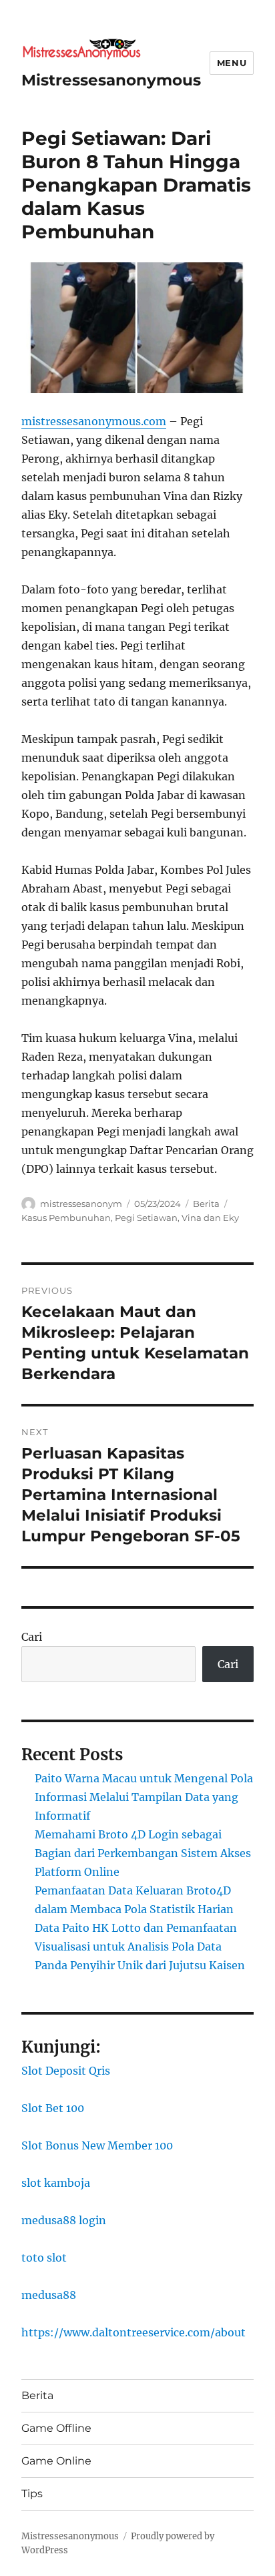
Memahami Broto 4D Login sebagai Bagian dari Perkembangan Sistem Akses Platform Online (143, 1853)
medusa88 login (64, 2220)
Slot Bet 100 (53, 2108)
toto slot (44, 2258)
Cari (32, 1637)
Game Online (56, 2461)
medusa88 (49, 2295)
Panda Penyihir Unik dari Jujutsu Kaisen (140, 1965)
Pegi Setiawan (146, 1218)
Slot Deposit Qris (66, 2071)
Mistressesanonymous (111, 80)
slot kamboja (56, 2183)
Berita (206, 1204)
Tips (32, 2494)
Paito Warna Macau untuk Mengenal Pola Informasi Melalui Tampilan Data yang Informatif (144, 1797)
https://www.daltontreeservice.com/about (133, 2332)
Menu (232, 63)
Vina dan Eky (210, 1218)
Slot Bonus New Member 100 (97, 2145)
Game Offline (56, 2428)
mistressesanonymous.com (94, 421)
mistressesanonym (81, 1204)
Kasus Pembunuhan (66, 1218)
